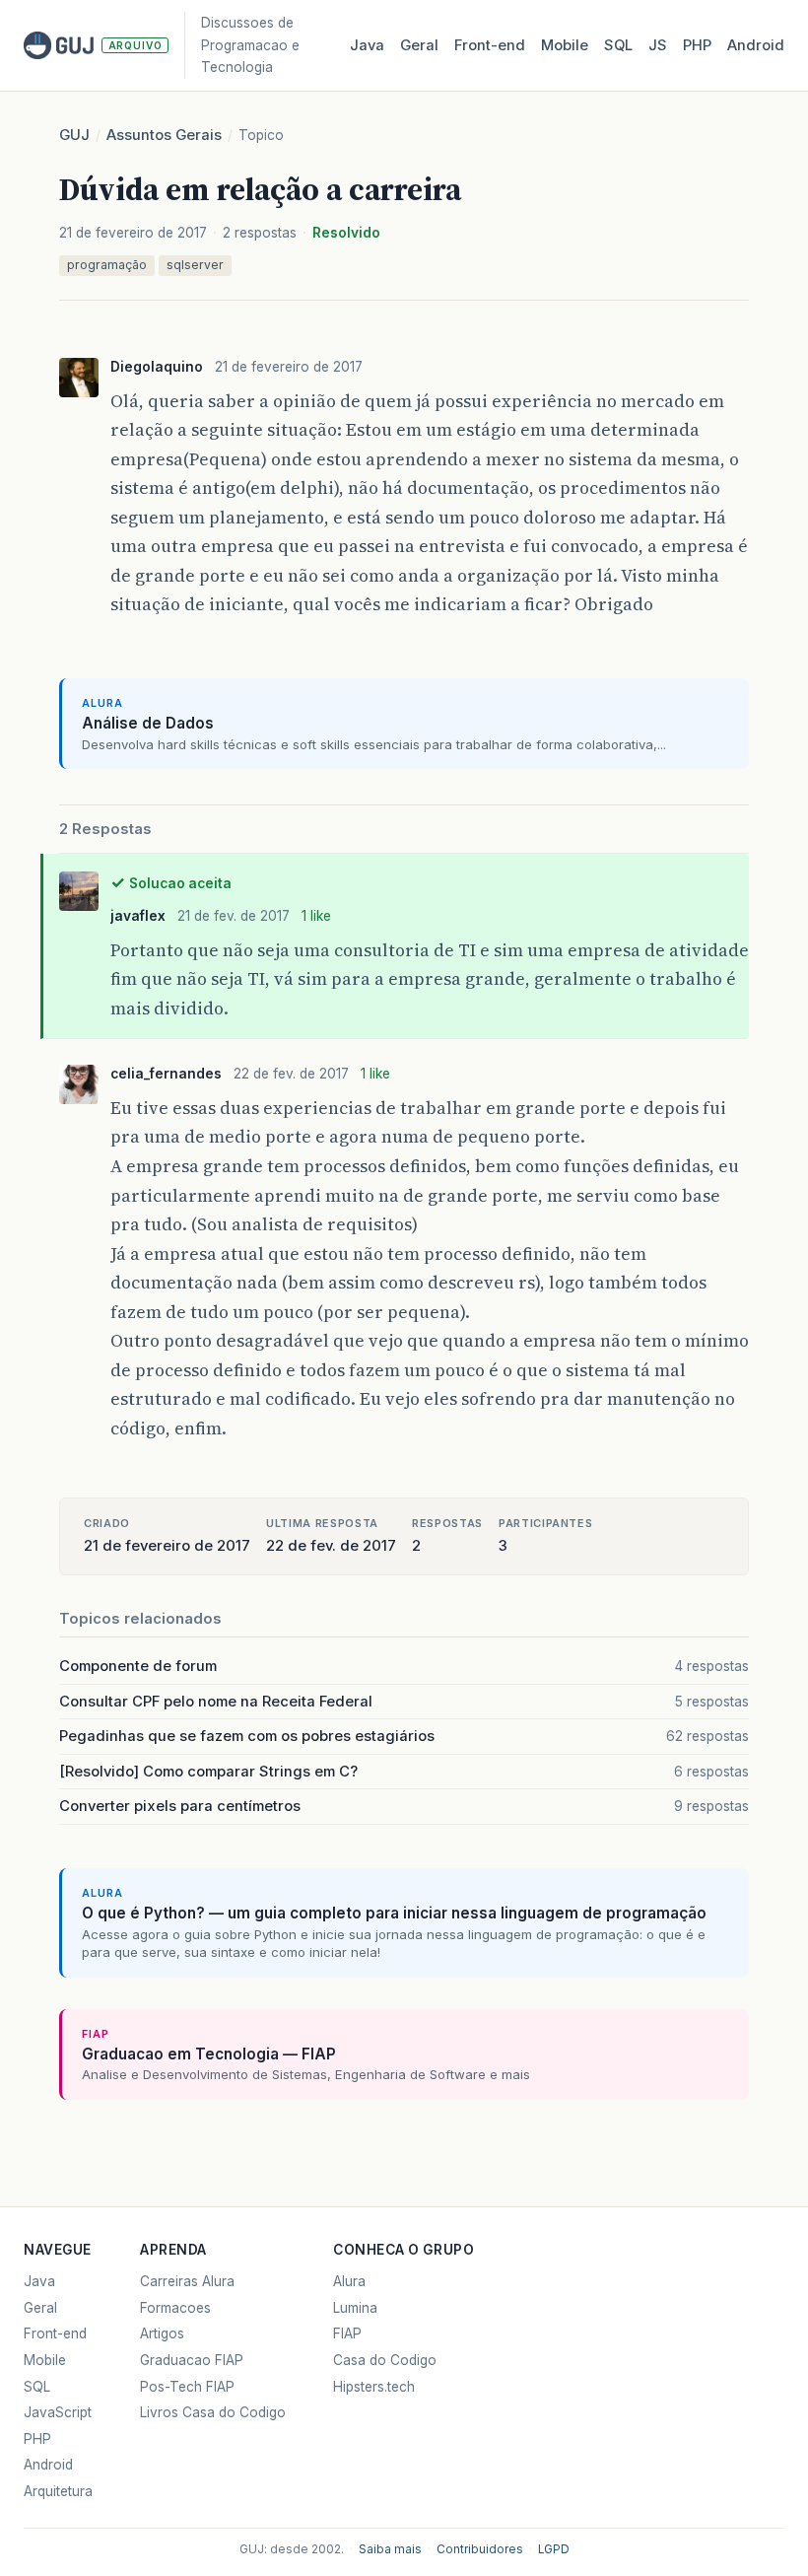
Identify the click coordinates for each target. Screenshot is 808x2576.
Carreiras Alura (187, 2281)
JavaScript (58, 2412)
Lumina (355, 2308)
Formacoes (175, 2308)
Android (756, 45)
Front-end (55, 2333)
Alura (349, 2281)
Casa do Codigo (385, 2360)
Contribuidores (480, 2549)
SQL (618, 45)
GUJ (74, 135)
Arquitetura (58, 2491)
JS (658, 45)
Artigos (162, 2333)
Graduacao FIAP (192, 2360)
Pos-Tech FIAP (187, 2387)
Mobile (565, 45)
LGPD (554, 2549)
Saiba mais (390, 2549)
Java (367, 45)
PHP (697, 45)
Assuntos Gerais (164, 135)
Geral (419, 45)
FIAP (347, 2333)
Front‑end (490, 45)
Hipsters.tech (374, 2387)
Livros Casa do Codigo (213, 2412)
